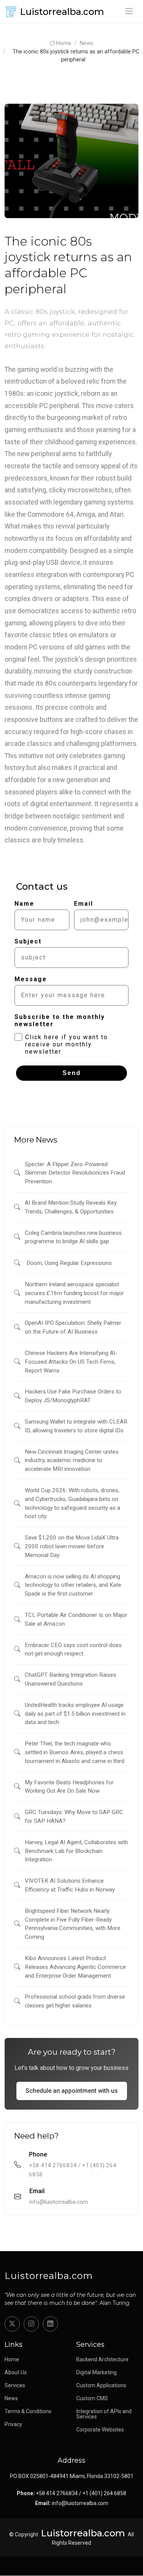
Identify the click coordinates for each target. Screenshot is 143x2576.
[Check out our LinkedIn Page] (50, 2324)
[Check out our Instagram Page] (31, 2324)
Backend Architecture (102, 2359)
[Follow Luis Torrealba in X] (12, 2324)
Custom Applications (101, 2385)
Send (72, 1073)
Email (84, 904)
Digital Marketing (96, 2372)
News (87, 43)
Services (15, 2385)
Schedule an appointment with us (72, 2091)
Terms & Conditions (28, 2411)
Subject (28, 941)
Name (24, 904)
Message (31, 979)
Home (64, 43)
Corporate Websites (100, 2430)
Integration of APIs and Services (104, 2414)
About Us (16, 2372)
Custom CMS (92, 2398)
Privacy (13, 2424)
